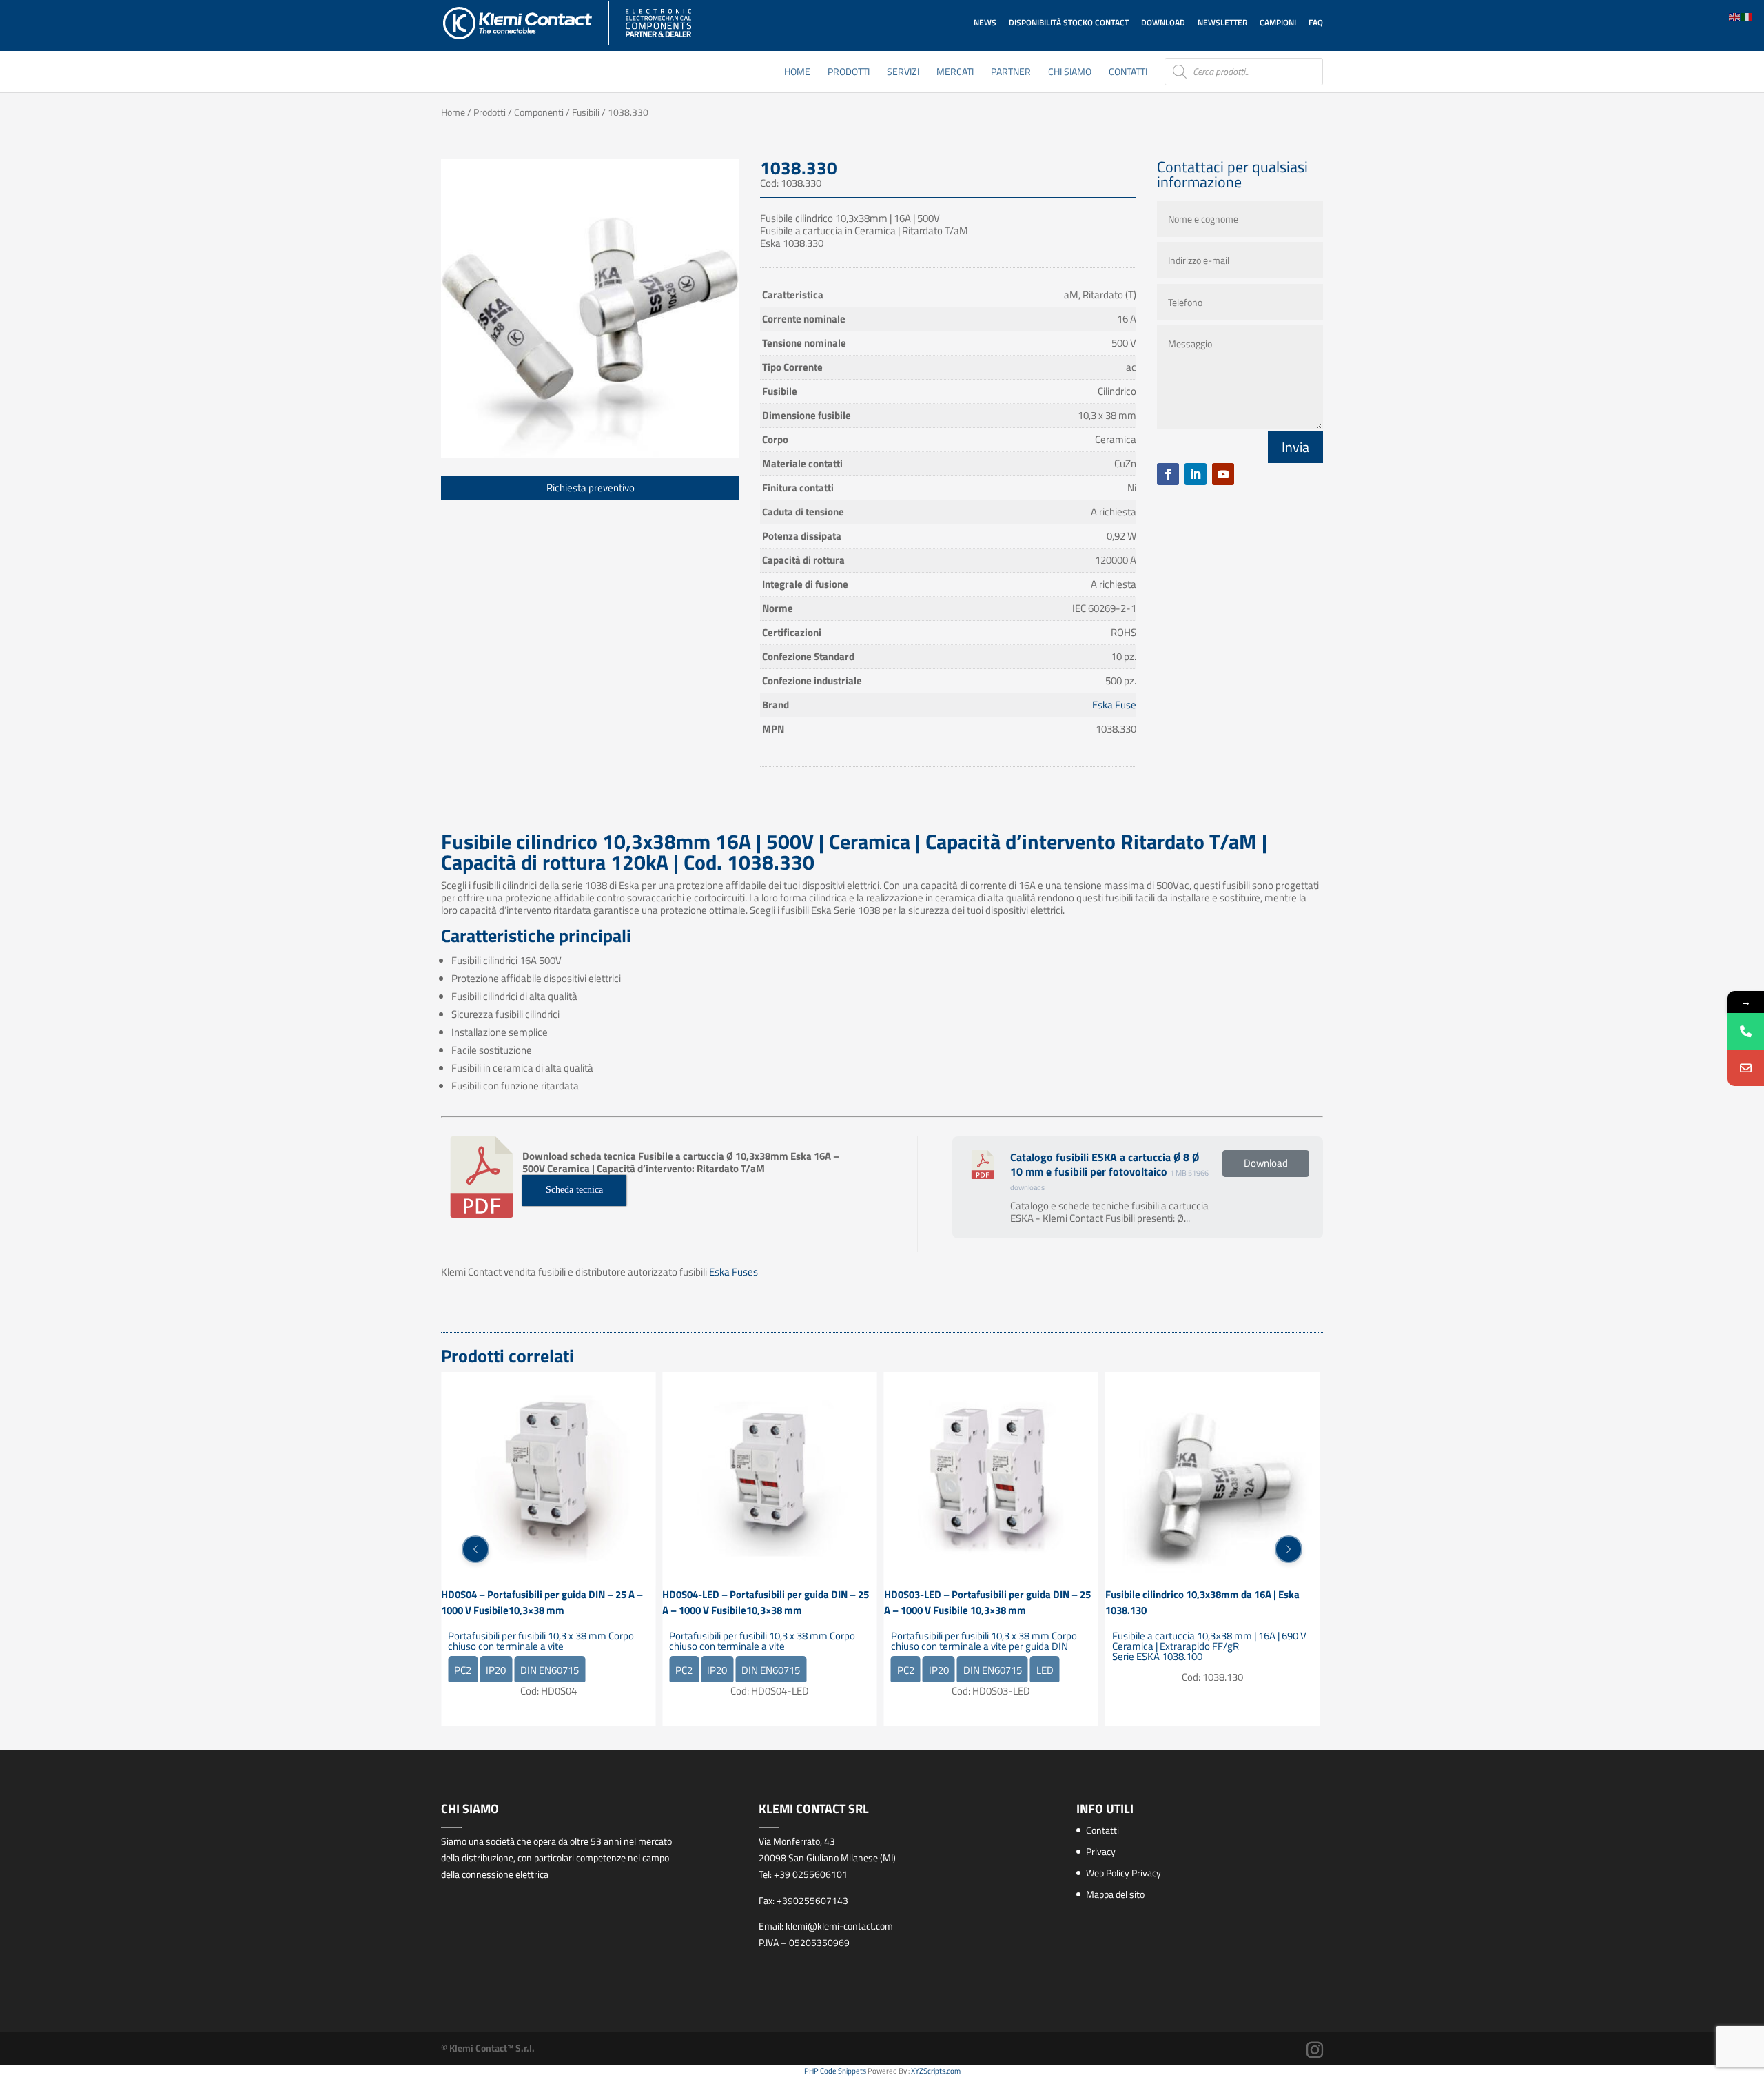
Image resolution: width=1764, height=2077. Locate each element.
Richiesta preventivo (591, 488)
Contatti (1128, 73)
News (985, 22)
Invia (1295, 447)
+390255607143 (812, 1900)
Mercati (955, 73)
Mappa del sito (1115, 1894)
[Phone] (1746, 1031)
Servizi (903, 73)
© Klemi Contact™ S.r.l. (488, 2048)
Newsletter (1222, 22)
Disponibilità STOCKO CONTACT (1069, 22)
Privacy (1101, 1851)
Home (797, 73)
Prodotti (849, 73)
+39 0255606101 (811, 1874)
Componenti (539, 112)
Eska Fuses (734, 1272)
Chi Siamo (1070, 73)
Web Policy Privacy (1124, 1873)
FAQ (1316, 22)
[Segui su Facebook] (1168, 474)
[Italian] (1747, 16)
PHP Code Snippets (835, 2071)
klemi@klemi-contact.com (839, 1926)
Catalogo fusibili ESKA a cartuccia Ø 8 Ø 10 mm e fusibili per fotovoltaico (1105, 1164)
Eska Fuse (1114, 705)
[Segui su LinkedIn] (1196, 474)
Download (1163, 22)
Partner (1011, 73)
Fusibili (586, 112)
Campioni (1278, 22)
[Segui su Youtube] (1223, 474)
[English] (1735, 16)
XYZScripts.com (936, 2071)
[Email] (1746, 1068)
